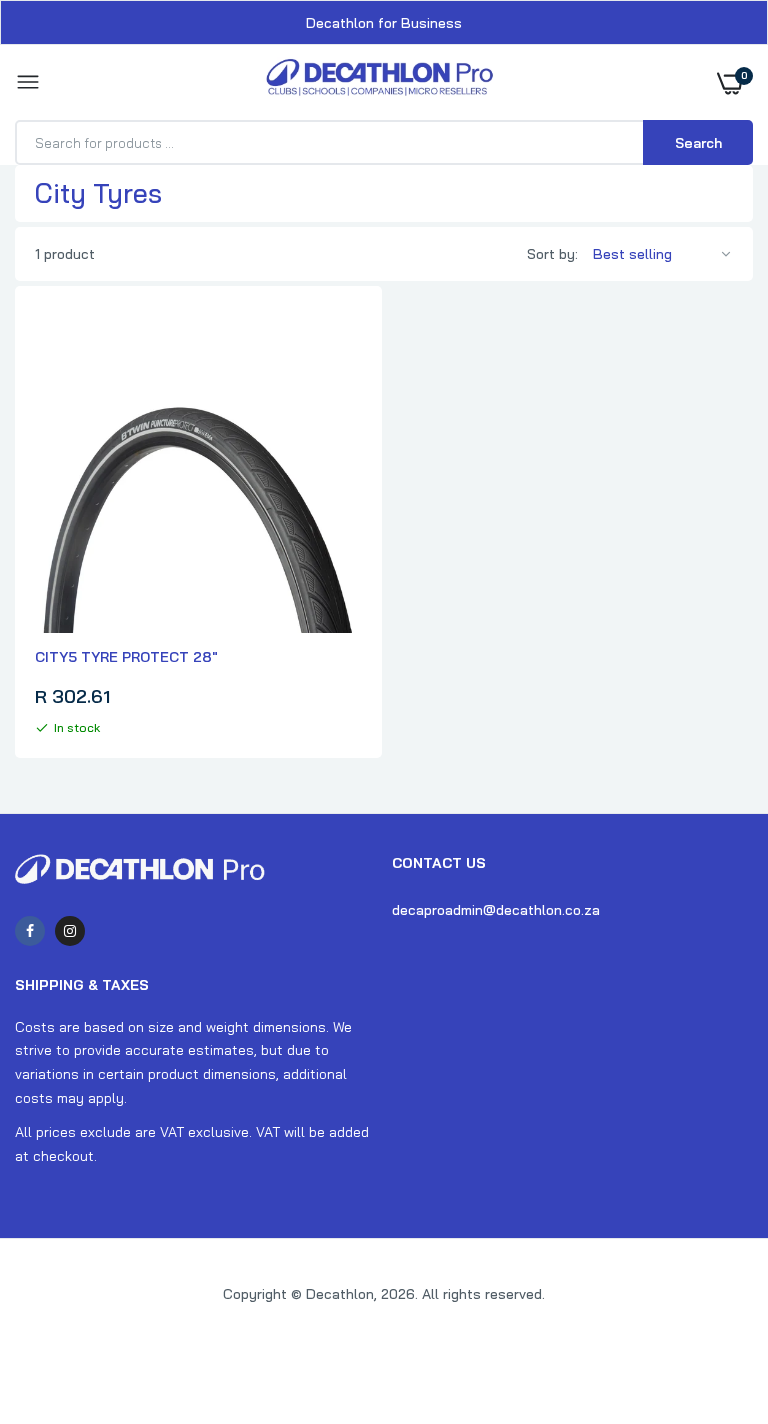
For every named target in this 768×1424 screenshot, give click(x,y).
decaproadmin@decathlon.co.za (496, 910)
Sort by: (552, 254)
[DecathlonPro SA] (379, 82)
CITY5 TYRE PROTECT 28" (126, 657)
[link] (713, 1299)
